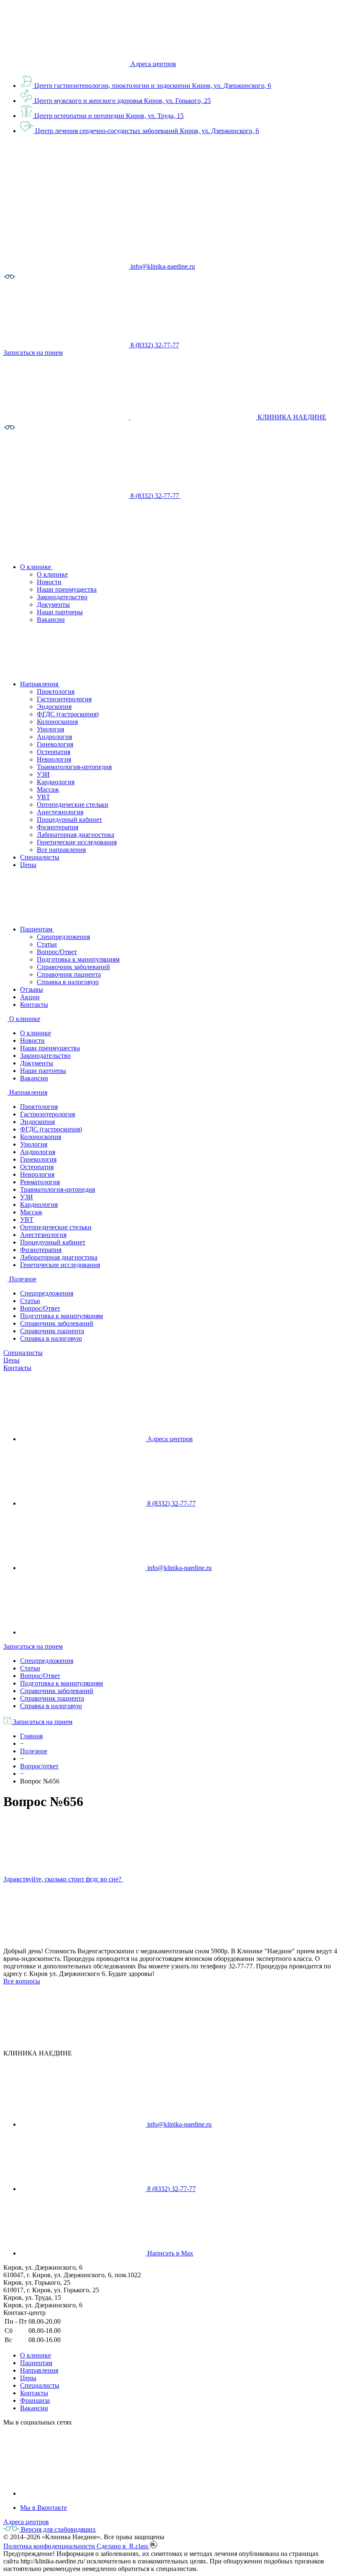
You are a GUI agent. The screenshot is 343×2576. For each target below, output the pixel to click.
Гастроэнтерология (64, 699)
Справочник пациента (69, 974)
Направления (39, 2370)
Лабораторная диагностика (76, 835)
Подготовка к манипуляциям (78, 959)
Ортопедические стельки (73, 804)
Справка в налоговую (68, 982)
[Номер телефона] (243, 496)
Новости (49, 582)
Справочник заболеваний (73, 967)
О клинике (52, 574)
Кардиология (56, 782)
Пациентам (36, 2363)
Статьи (47, 944)
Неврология (54, 759)
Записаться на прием (33, 1646)
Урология (50, 729)
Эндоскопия (54, 707)
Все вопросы (22, 1981)
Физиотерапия (58, 827)
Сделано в (123, 2546)
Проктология (56, 691)
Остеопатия (54, 752)
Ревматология (40, 1182)
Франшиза (35, 2400)
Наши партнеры (60, 612)
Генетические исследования (77, 842)
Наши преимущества (67, 589)
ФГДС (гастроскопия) (68, 714)
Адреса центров (153, 64)
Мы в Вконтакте (44, 2508)
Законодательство (62, 597)
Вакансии (51, 620)
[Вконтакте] (83, 2493)
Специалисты (23, 1353)
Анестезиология (60, 812)
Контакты (17, 1368)
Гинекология (55, 744)
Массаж (48, 789)
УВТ (44, 797)
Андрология (54, 737)
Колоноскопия (57, 722)
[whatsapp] (83, 1632)
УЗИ (43, 774)
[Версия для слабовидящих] (10, 281)
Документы (53, 604)
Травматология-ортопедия (74, 767)
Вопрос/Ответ (57, 952)
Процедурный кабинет (69, 820)
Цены (12, 1360)
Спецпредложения (63, 937)
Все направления (61, 850)
